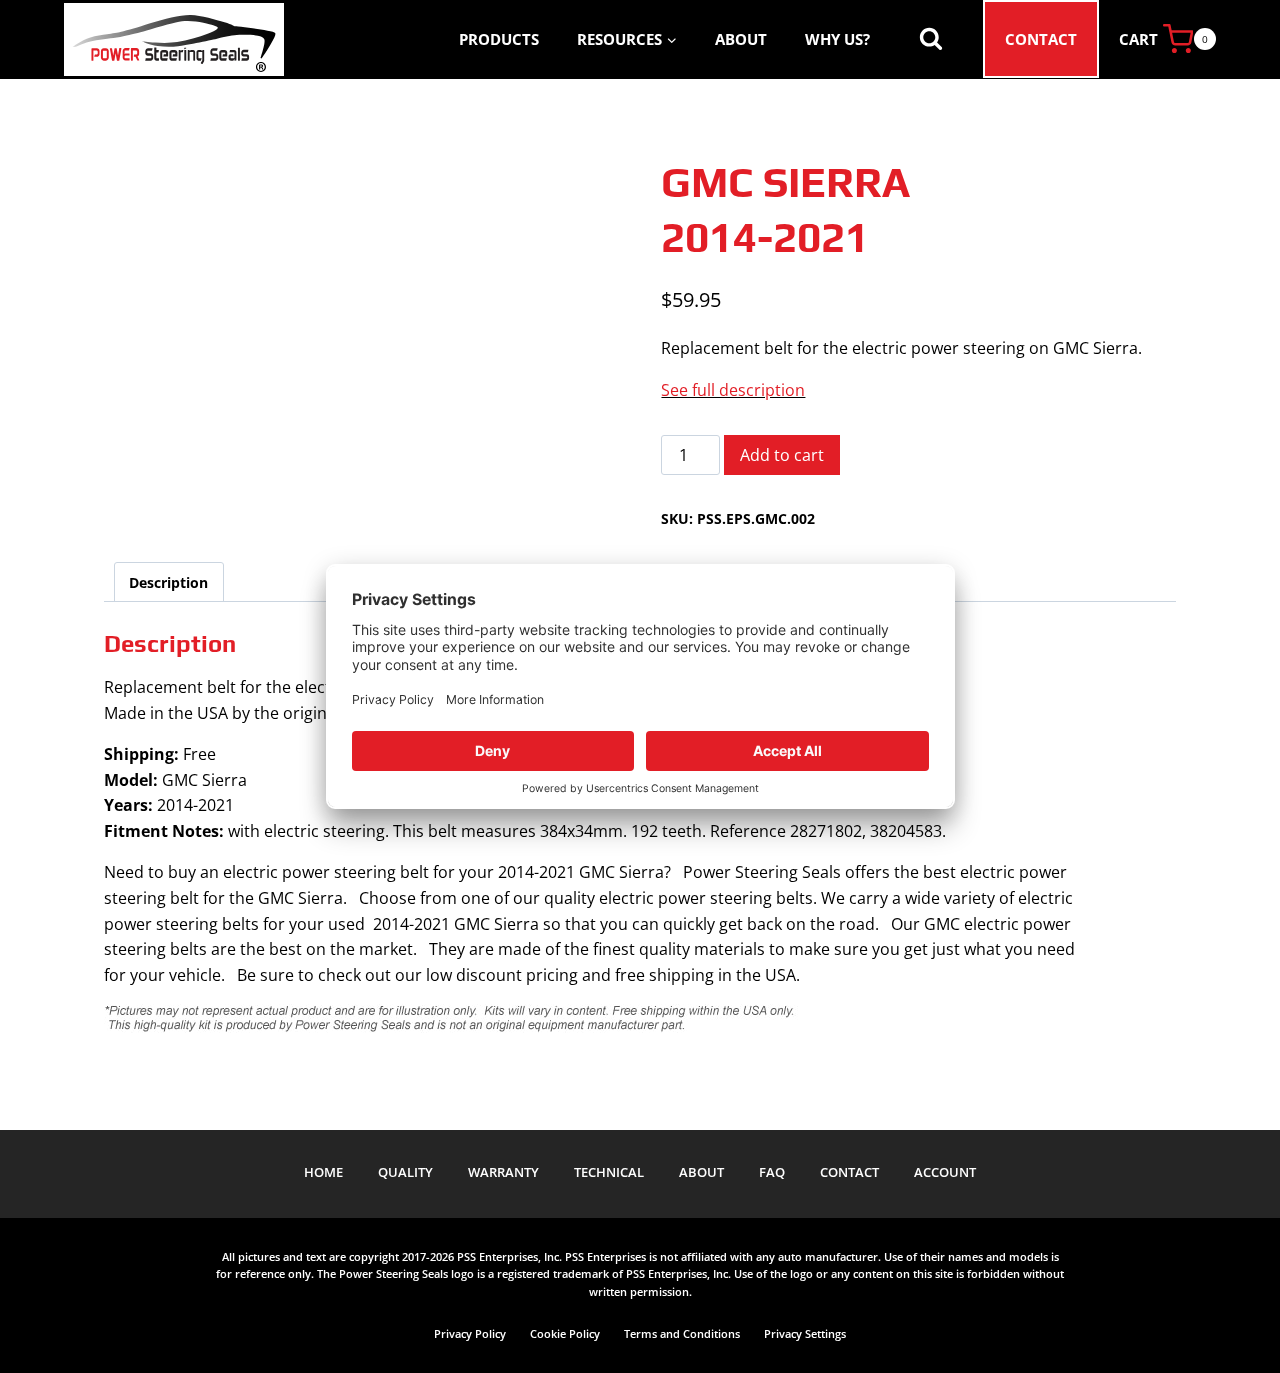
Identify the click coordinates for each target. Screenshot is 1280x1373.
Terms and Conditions (682, 1333)
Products (499, 39)
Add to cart (782, 455)
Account (945, 1172)
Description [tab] (168, 582)
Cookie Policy (565, 1333)
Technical (609, 1172)
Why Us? (837, 39)
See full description (733, 390)
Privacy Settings (805, 1333)
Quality (405, 1172)
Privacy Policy (470, 1333)
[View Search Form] (931, 39)
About (741, 39)
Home (323, 1172)
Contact (1041, 39)
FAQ (772, 1172)
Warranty (503, 1172)
